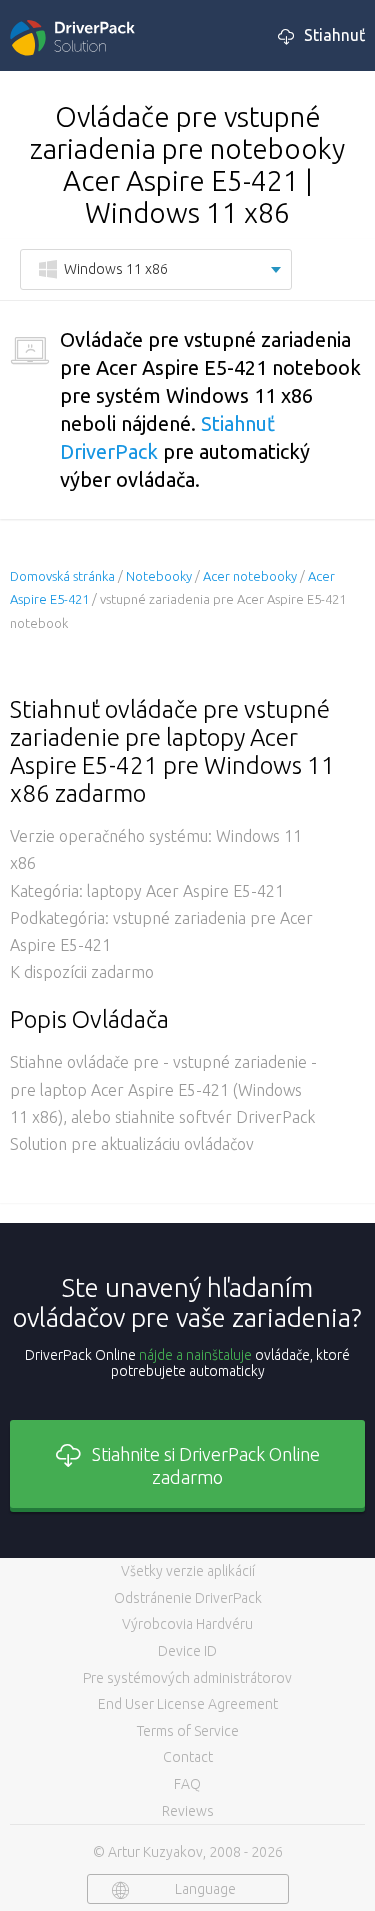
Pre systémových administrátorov (187, 1678)
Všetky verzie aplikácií (188, 1571)
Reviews (188, 1811)
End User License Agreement (188, 1704)
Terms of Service (188, 1731)
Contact (188, 1757)
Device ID (187, 1651)
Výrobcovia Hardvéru (187, 1624)
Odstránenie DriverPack (188, 1598)
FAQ (187, 1784)
